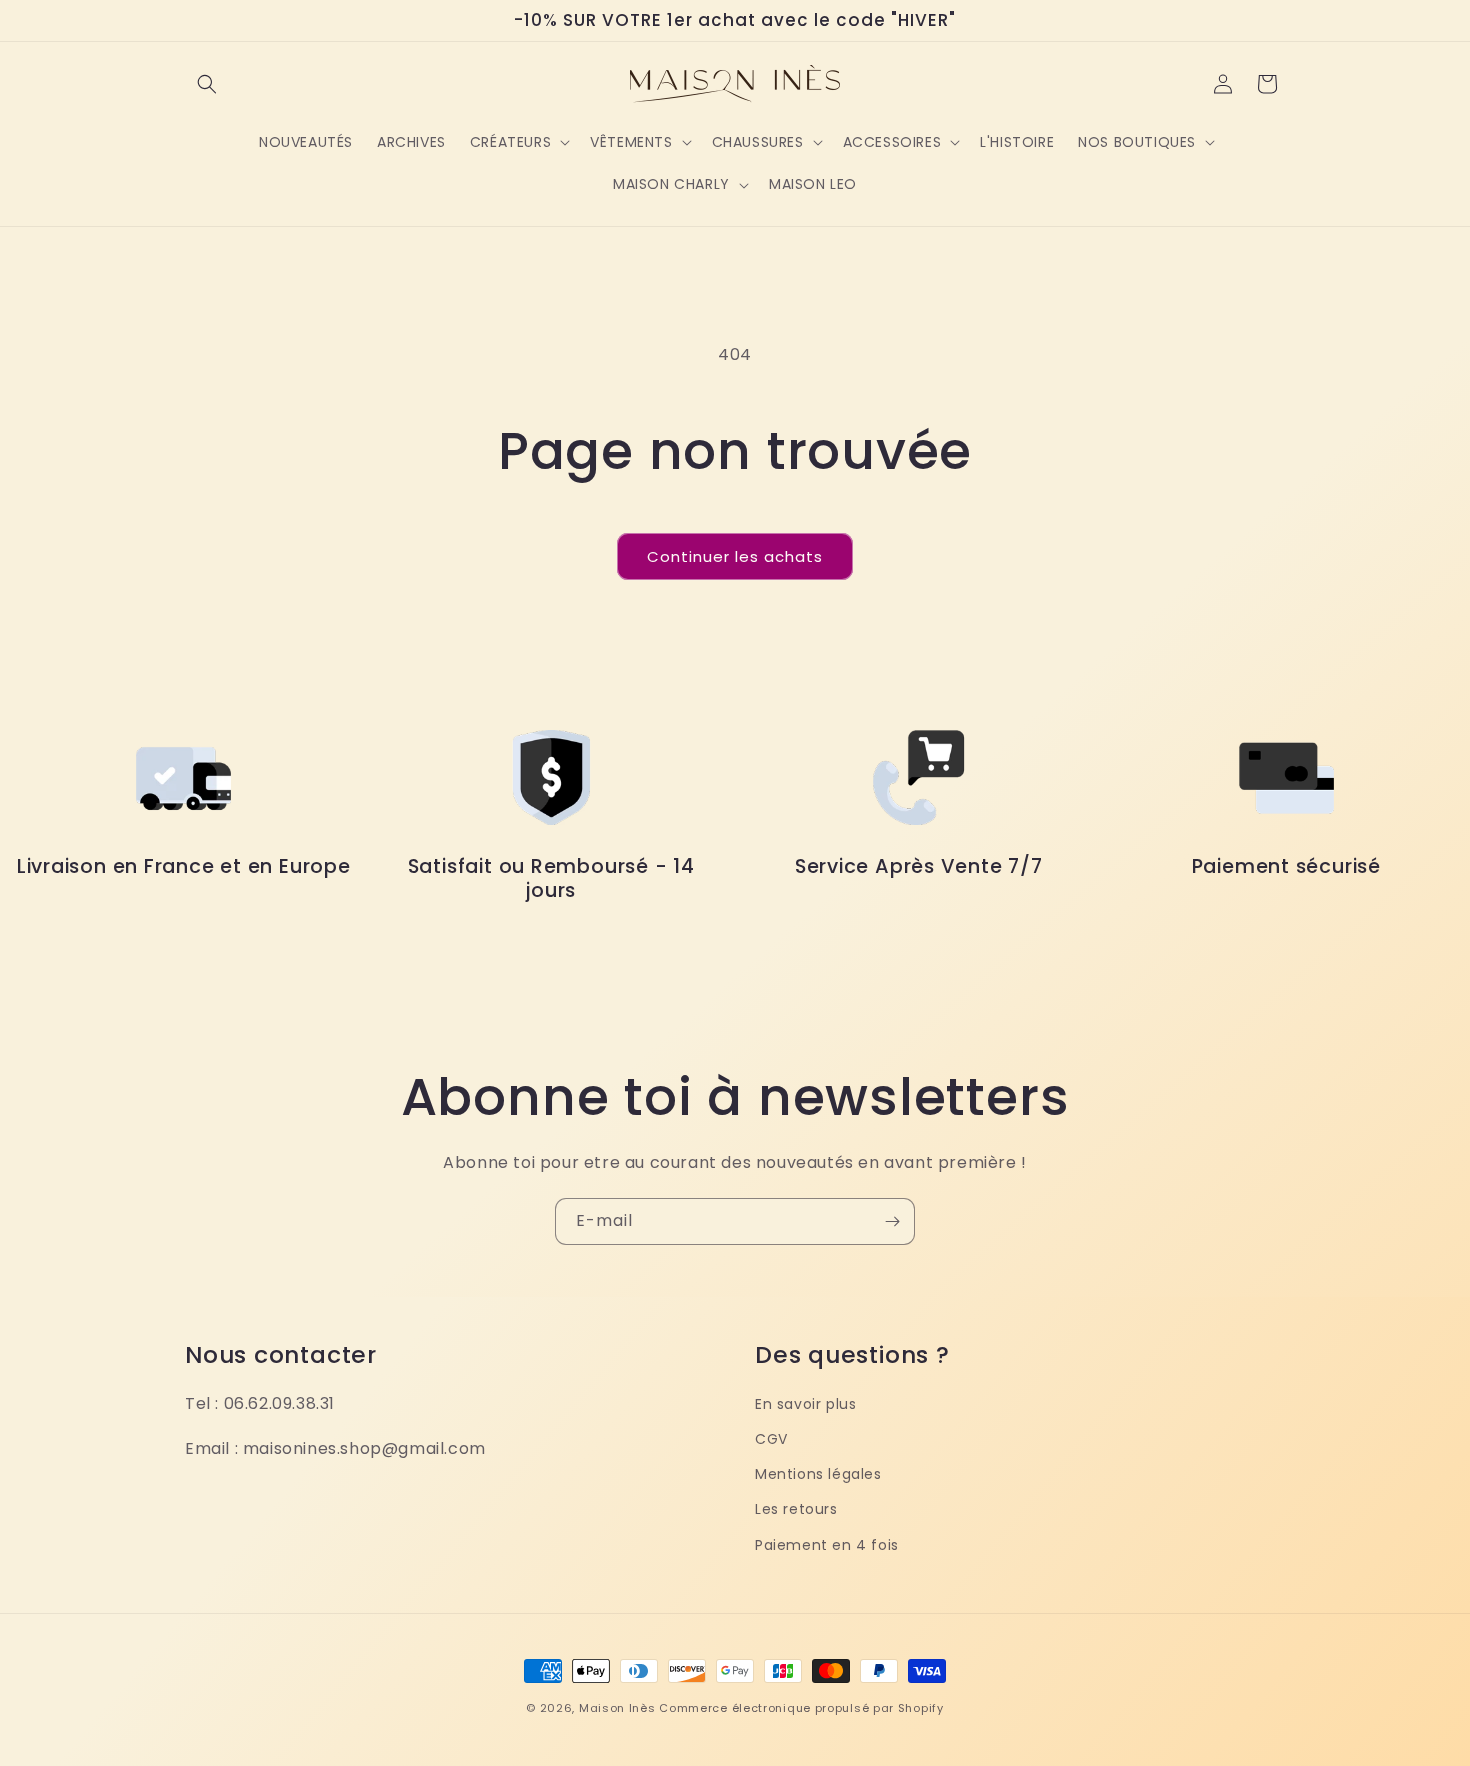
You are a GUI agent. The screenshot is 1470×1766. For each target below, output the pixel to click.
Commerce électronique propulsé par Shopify (801, 1708)
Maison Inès (617, 1708)
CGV (771, 1439)
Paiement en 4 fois (827, 1545)
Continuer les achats (735, 556)
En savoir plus (805, 1404)
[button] (207, 84)
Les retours (796, 1509)
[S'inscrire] (892, 1221)
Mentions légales (818, 1474)
